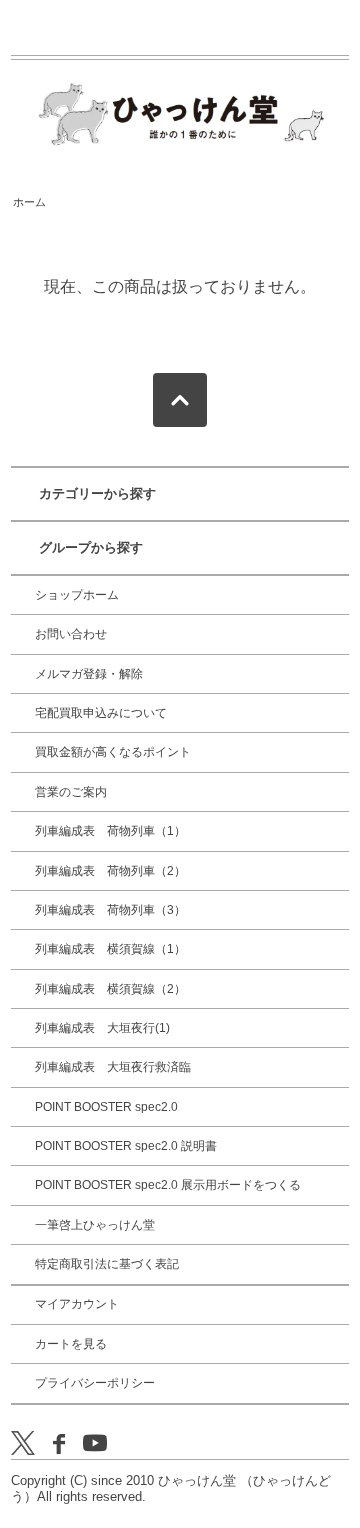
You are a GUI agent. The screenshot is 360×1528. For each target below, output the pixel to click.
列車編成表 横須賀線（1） (110, 949)
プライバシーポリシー (95, 1383)
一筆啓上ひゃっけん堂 (95, 1225)
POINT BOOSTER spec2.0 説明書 (126, 1146)
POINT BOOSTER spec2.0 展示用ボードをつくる (168, 1185)
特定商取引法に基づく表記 (107, 1264)
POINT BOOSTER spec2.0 (106, 1107)
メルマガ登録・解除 (89, 674)
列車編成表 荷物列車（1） (110, 831)
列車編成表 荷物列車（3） (110, 910)
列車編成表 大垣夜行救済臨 (113, 1067)
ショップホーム (77, 595)
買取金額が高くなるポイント (113, 752)
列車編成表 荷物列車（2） (110, 871)
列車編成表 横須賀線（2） (110, 989)
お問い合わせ (71, 634)
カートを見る (71, 1344)
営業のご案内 (71, 792)
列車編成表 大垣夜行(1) (102, 1028)
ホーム (29, 202)
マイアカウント (77, 1304)
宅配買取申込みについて (101, 713)
